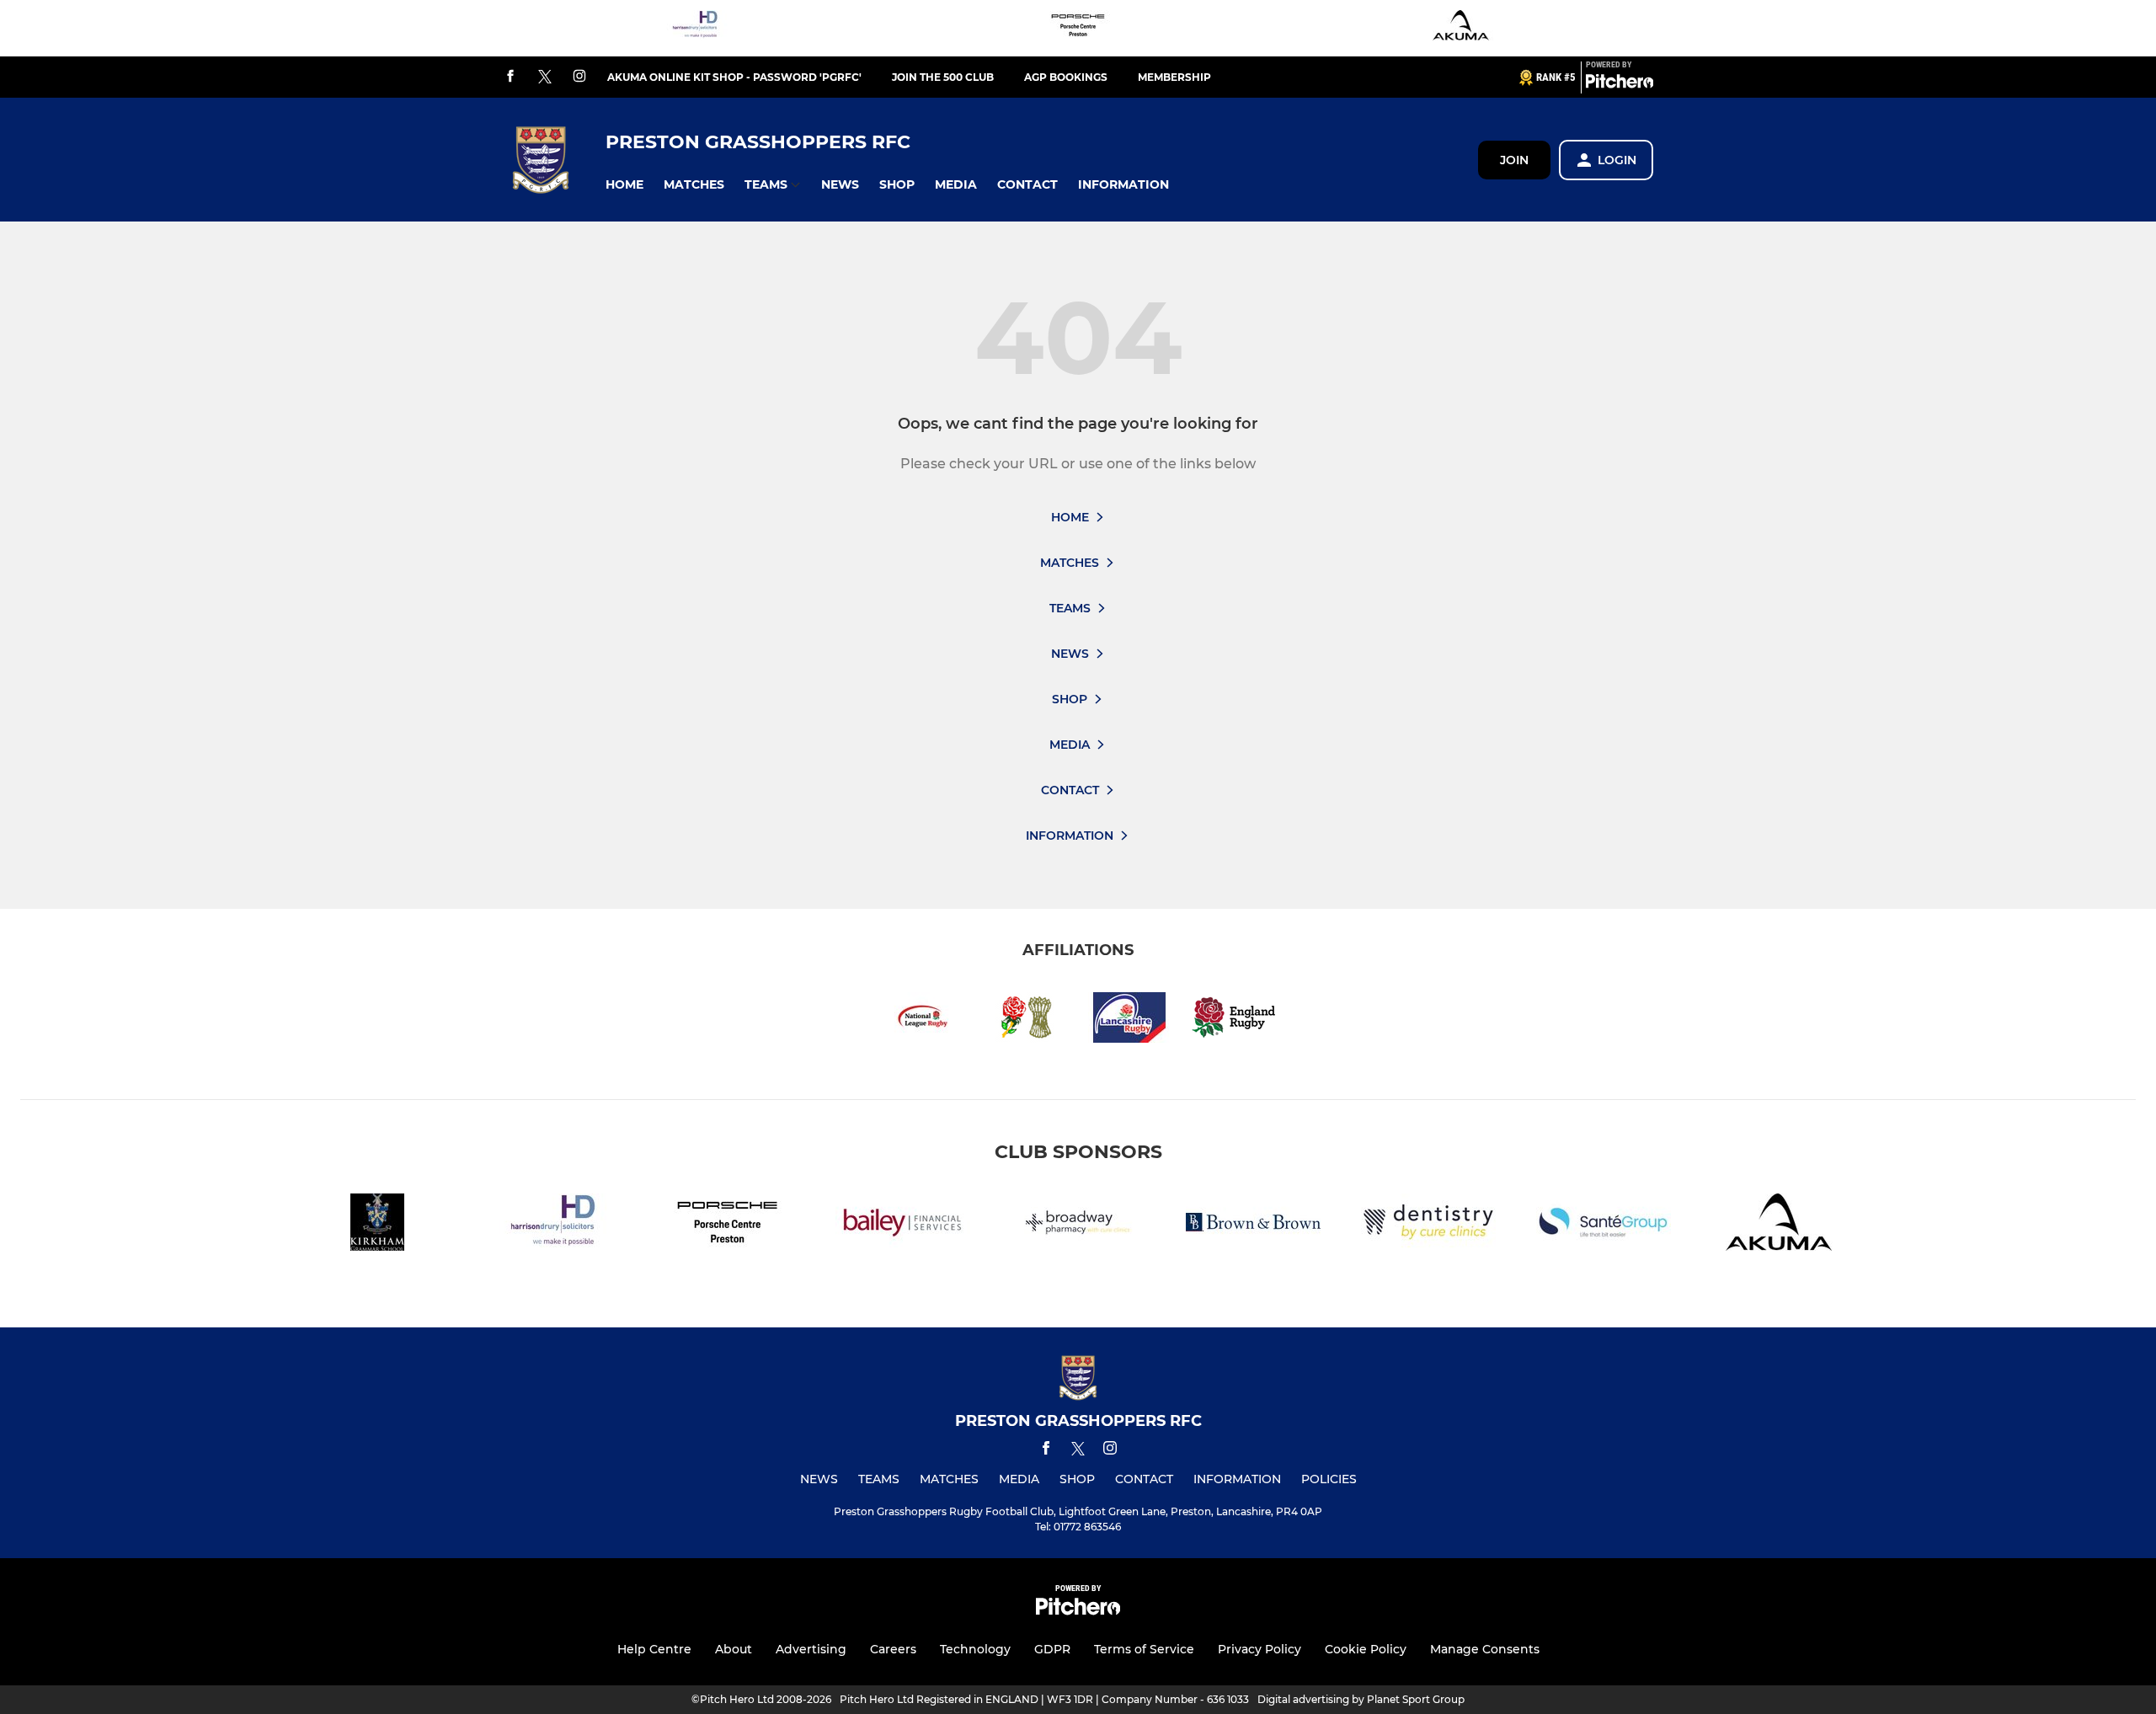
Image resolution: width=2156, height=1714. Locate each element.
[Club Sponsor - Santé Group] (1604, 1225)
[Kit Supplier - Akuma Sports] (1461, 28)
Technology (975, 1649)
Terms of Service (1144, 1649)
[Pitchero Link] (1620, 84)
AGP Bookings (1066, 77)
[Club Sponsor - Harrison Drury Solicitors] (695, 28)
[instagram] (579, 77)
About (734, 1649)
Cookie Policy (1366, 1649)
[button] (624, 185)
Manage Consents (1485, 1649)
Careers (893, 1649)
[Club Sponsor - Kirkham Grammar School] (377, 1225)
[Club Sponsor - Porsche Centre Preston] (1078, 28)
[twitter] (545, 77)
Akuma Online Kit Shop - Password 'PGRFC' (734, 77)
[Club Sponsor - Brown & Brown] (1253, 1225)
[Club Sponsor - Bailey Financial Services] (903, 1225)
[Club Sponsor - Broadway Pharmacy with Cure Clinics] (1078, 1225)
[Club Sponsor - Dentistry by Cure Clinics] (1428, 1225)
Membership (1174, 77)
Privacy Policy (1259, 1649)
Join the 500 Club (943, 77)
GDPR (1052, 1649)
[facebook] (510, 77)
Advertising (811, 1649)
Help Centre (654, 1649)
